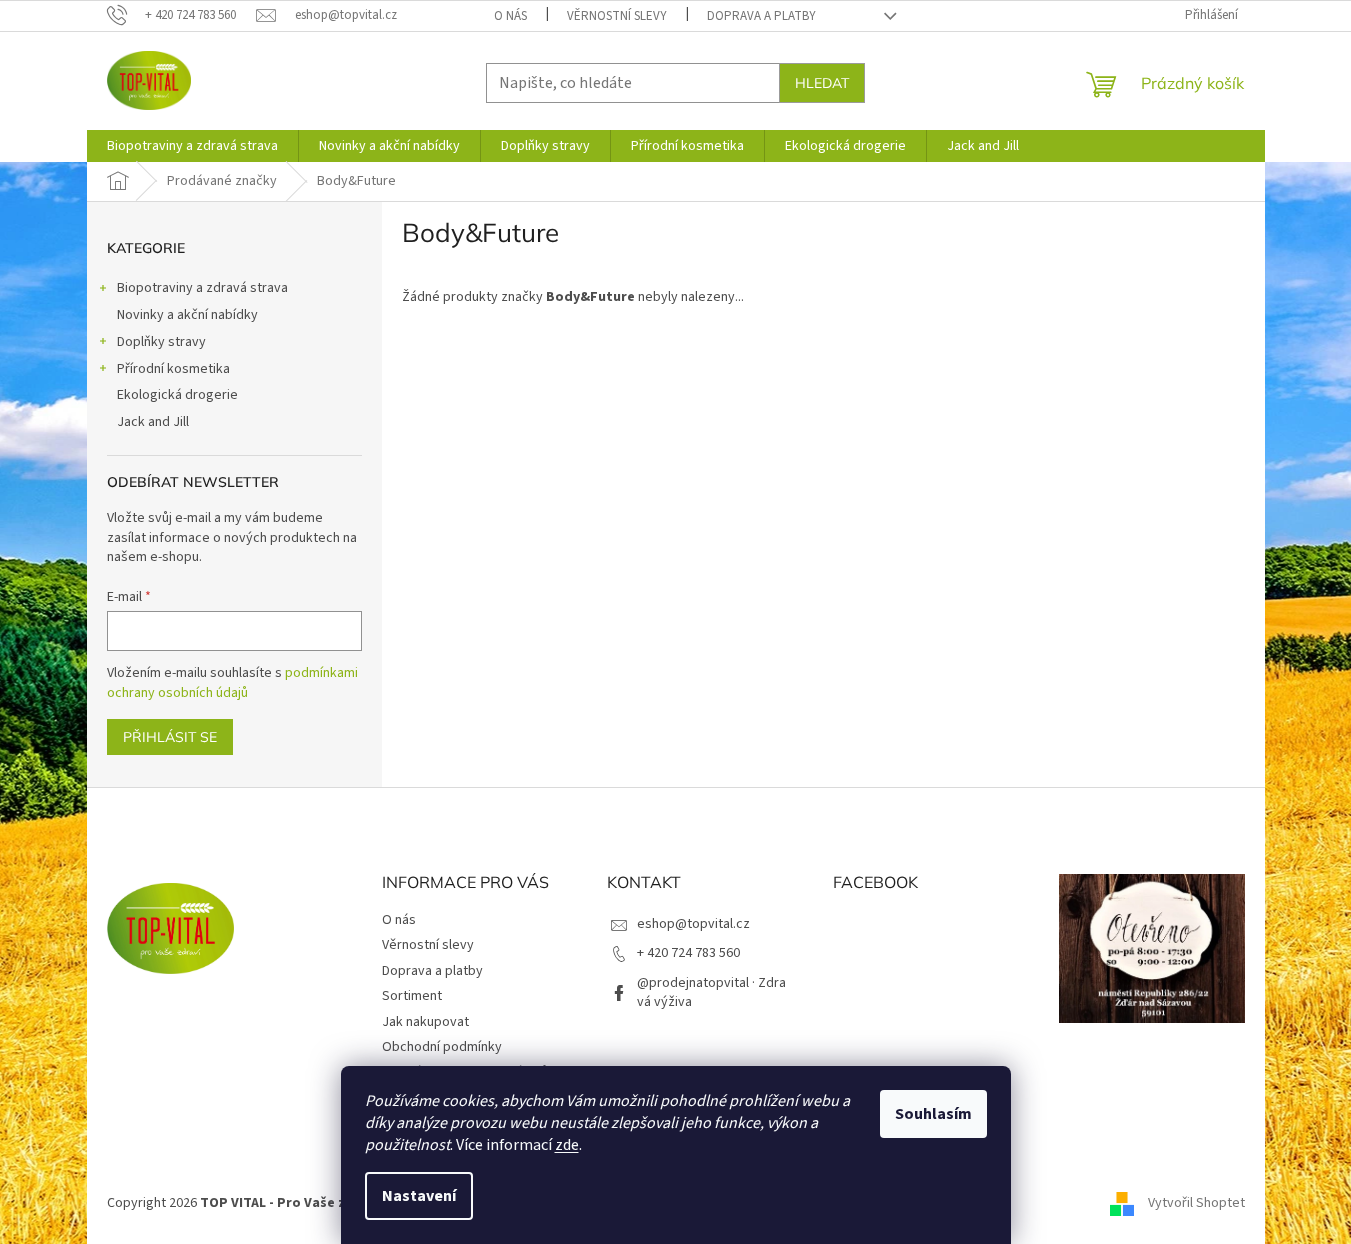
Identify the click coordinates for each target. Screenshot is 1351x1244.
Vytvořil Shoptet (1196, 1203)
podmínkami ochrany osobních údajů (232, 683)
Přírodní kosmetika (173, 369)
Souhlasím (933, 1114)
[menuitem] (192, 146)
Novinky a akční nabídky (187, 315)
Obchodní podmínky (442, 1047)
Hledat (822, 83)
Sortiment (412, 996)
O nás (510, 16)
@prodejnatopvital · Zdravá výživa (711, 992)
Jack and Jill (153, 422)
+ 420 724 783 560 (688, 953)
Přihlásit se (170, 737)
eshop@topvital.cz (693, 924)
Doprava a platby (761, 16)
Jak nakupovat (425, 1022)
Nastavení (419, 1196)
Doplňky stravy (161, 342)
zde (567, 1145)
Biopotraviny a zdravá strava (202, 288)
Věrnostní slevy (617, 16)
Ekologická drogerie (177, 395)
